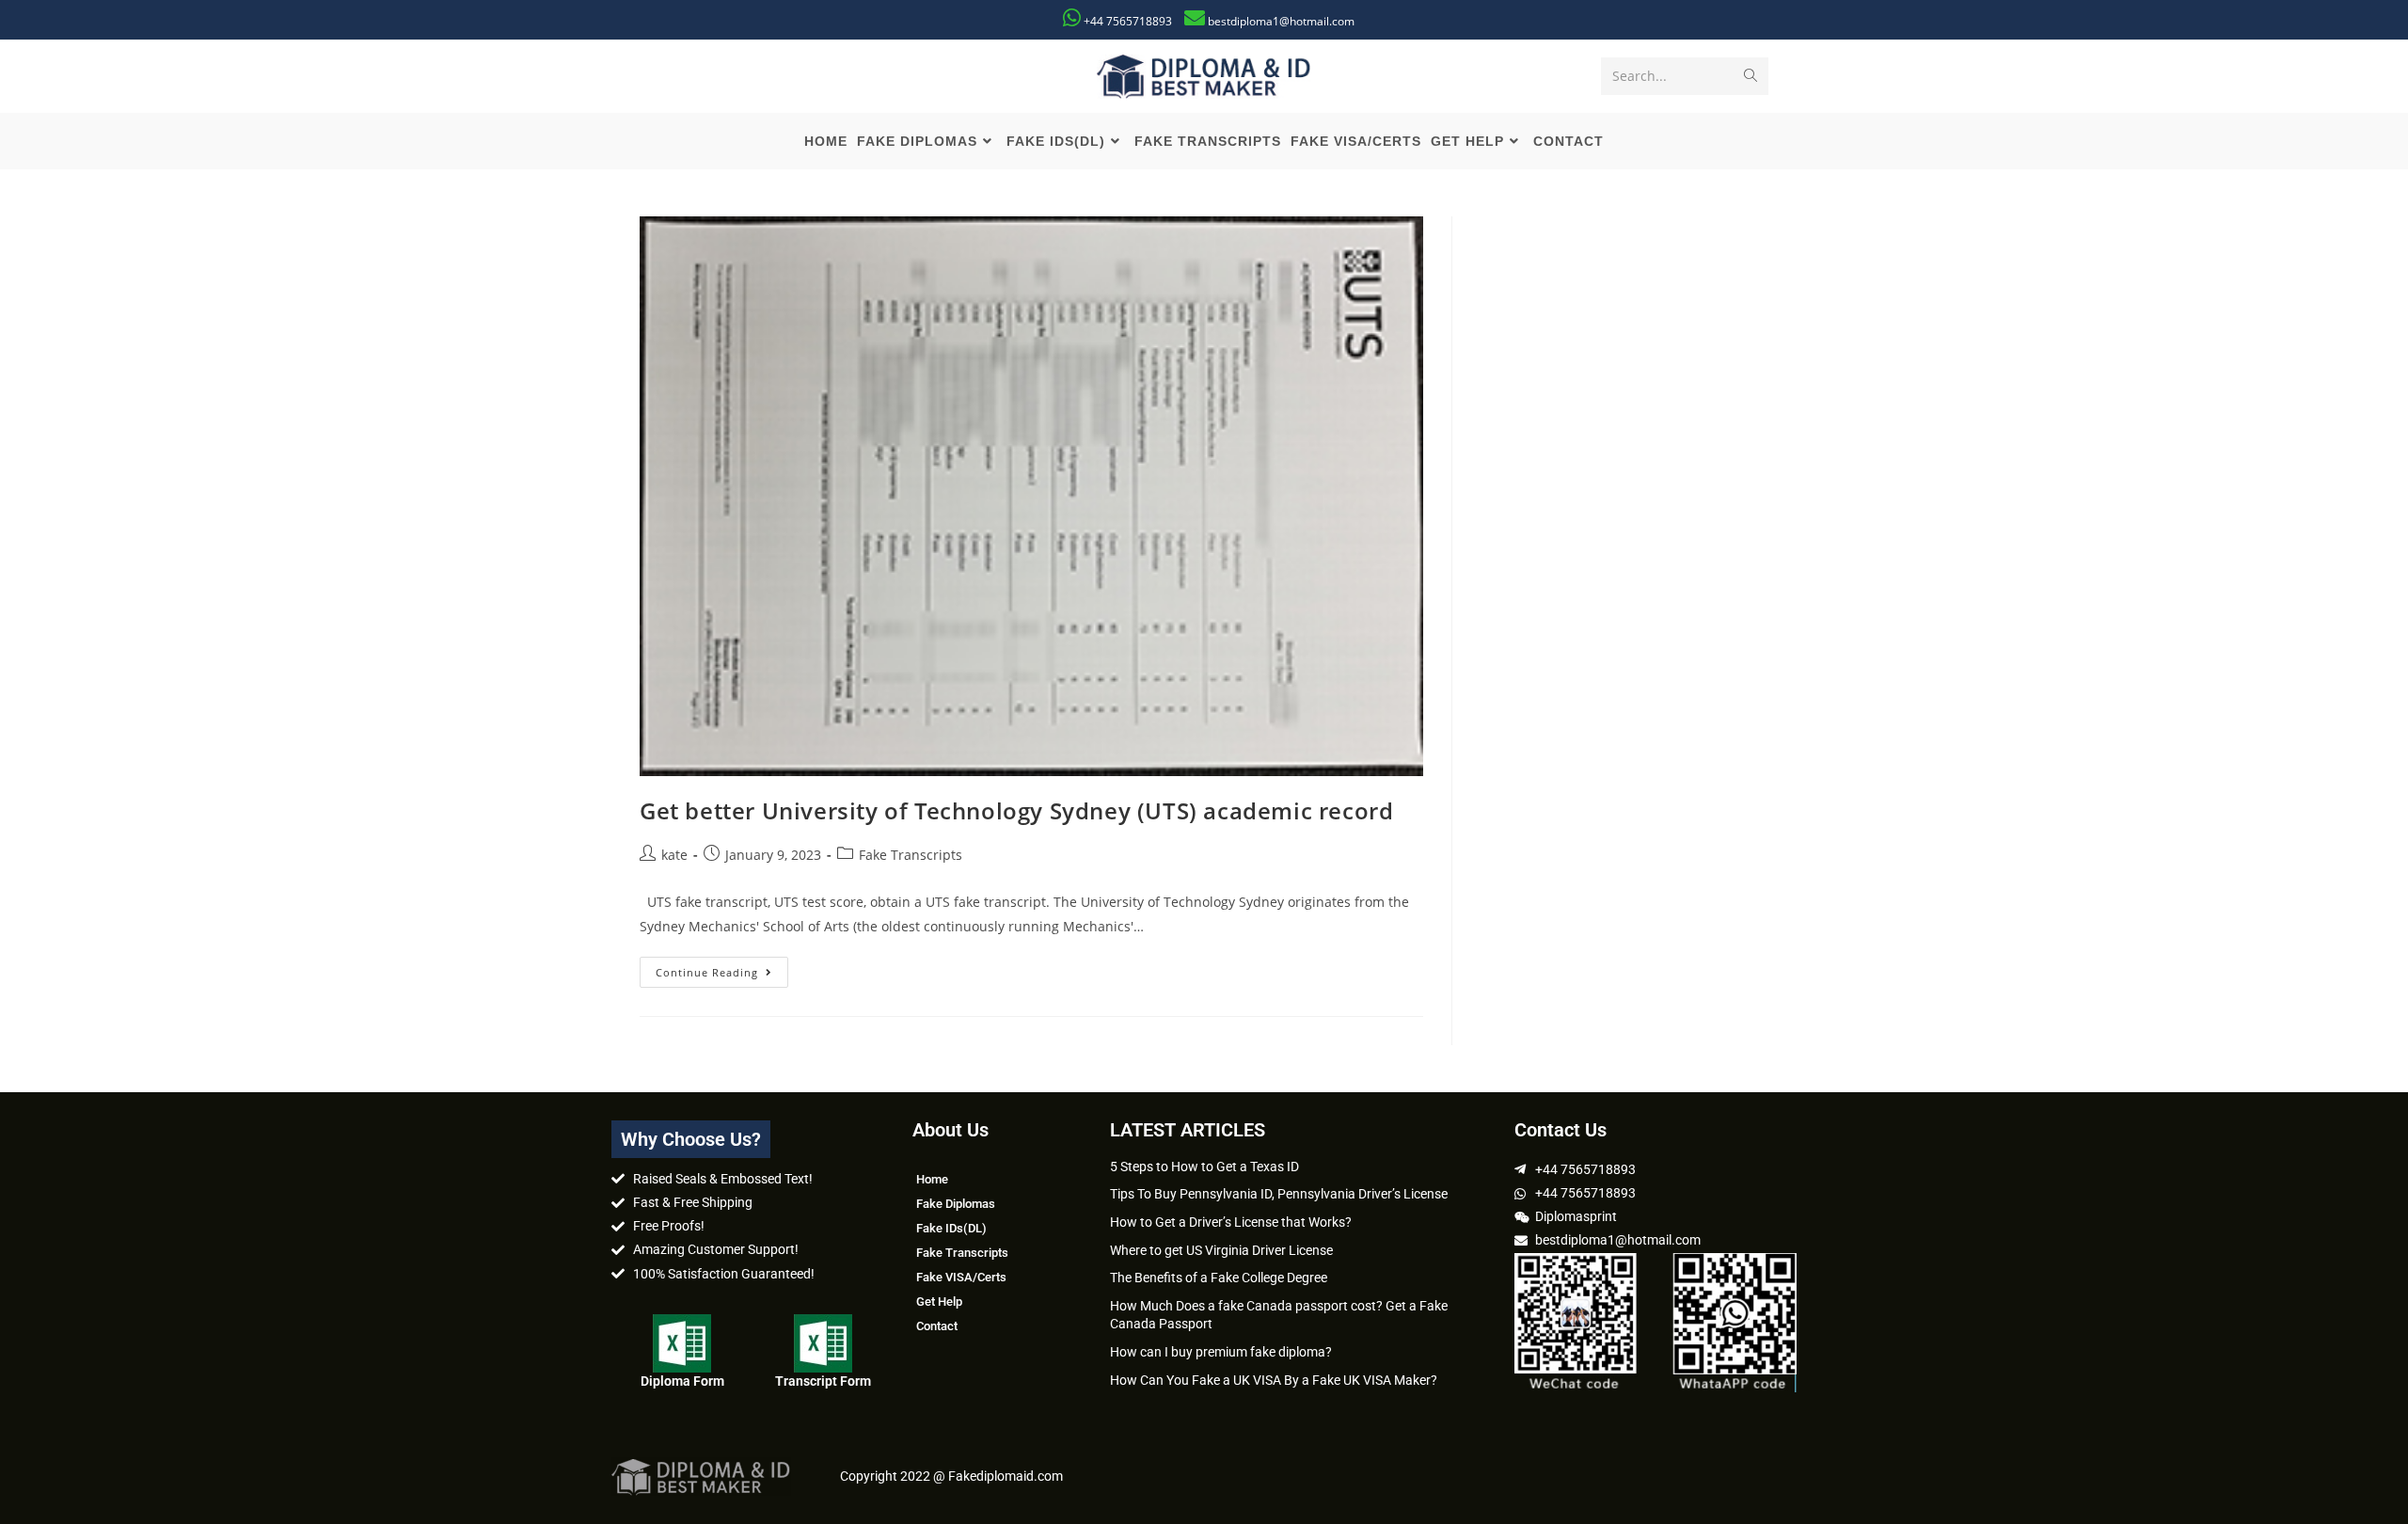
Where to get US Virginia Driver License (1221, 1250)
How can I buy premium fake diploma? (1221, 1352)
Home (932, 1179)
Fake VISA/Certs (961, 1277)
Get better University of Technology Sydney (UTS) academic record (1016, 810)
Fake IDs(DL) (951, 1228)
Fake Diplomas (956, 1204)
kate (674, 855)
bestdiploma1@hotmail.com (1281, 21)
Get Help (939, 1302)
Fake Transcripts (911, 855)
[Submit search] (1751, 76)
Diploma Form (682, 1381)
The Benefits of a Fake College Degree (1219, 1278)
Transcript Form (823, 1381)
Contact (937, 1326)
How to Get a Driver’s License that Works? (1231, 1222)
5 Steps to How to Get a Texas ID (1204, 1167)
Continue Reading (722, 968)
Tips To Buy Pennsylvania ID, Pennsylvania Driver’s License (1279, 1194)
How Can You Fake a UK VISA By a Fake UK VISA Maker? (1274, 1380)
